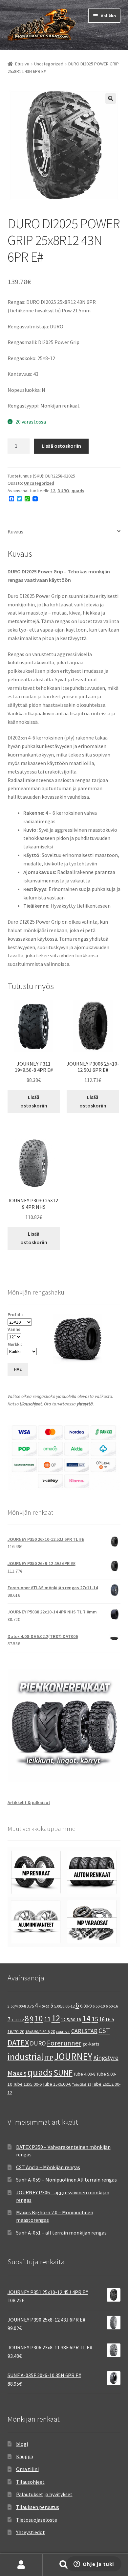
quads (78, 491)
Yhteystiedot (31, 2532)
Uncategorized (49, 64)
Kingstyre (106, 2058)
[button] (111, 98)
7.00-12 (18, 2020)
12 (53, 491)
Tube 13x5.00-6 (27, 2084)
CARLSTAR (84, 2031)
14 (86, 2018)
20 (53, 2031)
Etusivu (22, 64)
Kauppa (25, 2456)
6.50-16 (112, 2006)
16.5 (110, 2019)
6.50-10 (99, 2006)
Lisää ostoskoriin (61, 446)
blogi (22, 2444)
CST (104, 2031)
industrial (25, 2057)
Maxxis (17, 2073)
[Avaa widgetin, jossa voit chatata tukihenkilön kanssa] (94, 2565)
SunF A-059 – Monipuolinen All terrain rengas (66, 2180)
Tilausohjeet (30, 2482)
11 (47, 2019)
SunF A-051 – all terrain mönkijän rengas (61, 2233)
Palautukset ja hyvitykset (44, 2494)
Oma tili (21, 2565)
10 (39, 2018)
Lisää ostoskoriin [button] (34, 1101)
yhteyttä (85, 1404)
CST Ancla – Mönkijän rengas (48, 2167)
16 (102, 2019)
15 (95, 2019)
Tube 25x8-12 (82, 2085)
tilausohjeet (31, 1404)
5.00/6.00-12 (64, 2006)
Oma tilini (27, 2469)
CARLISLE (63, 2032)
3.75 (30, 2006)
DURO (63, 491)
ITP (49, 2058)
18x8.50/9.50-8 (37, 2032)
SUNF (63, 2073)
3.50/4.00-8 (17, 2006)
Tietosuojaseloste (37, 2520)
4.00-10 (44, 2006)
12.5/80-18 (71, 2020)
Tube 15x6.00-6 (57, 2084)
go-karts (91, 2044)
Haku (64, 2565)
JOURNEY (73, 2057)
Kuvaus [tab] (15, 531)
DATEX (18, 2043)
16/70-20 (16, 2031)
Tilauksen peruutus (38, 2507)
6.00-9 (86, 2006)
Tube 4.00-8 (85, 2074)
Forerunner (64, 2043)
